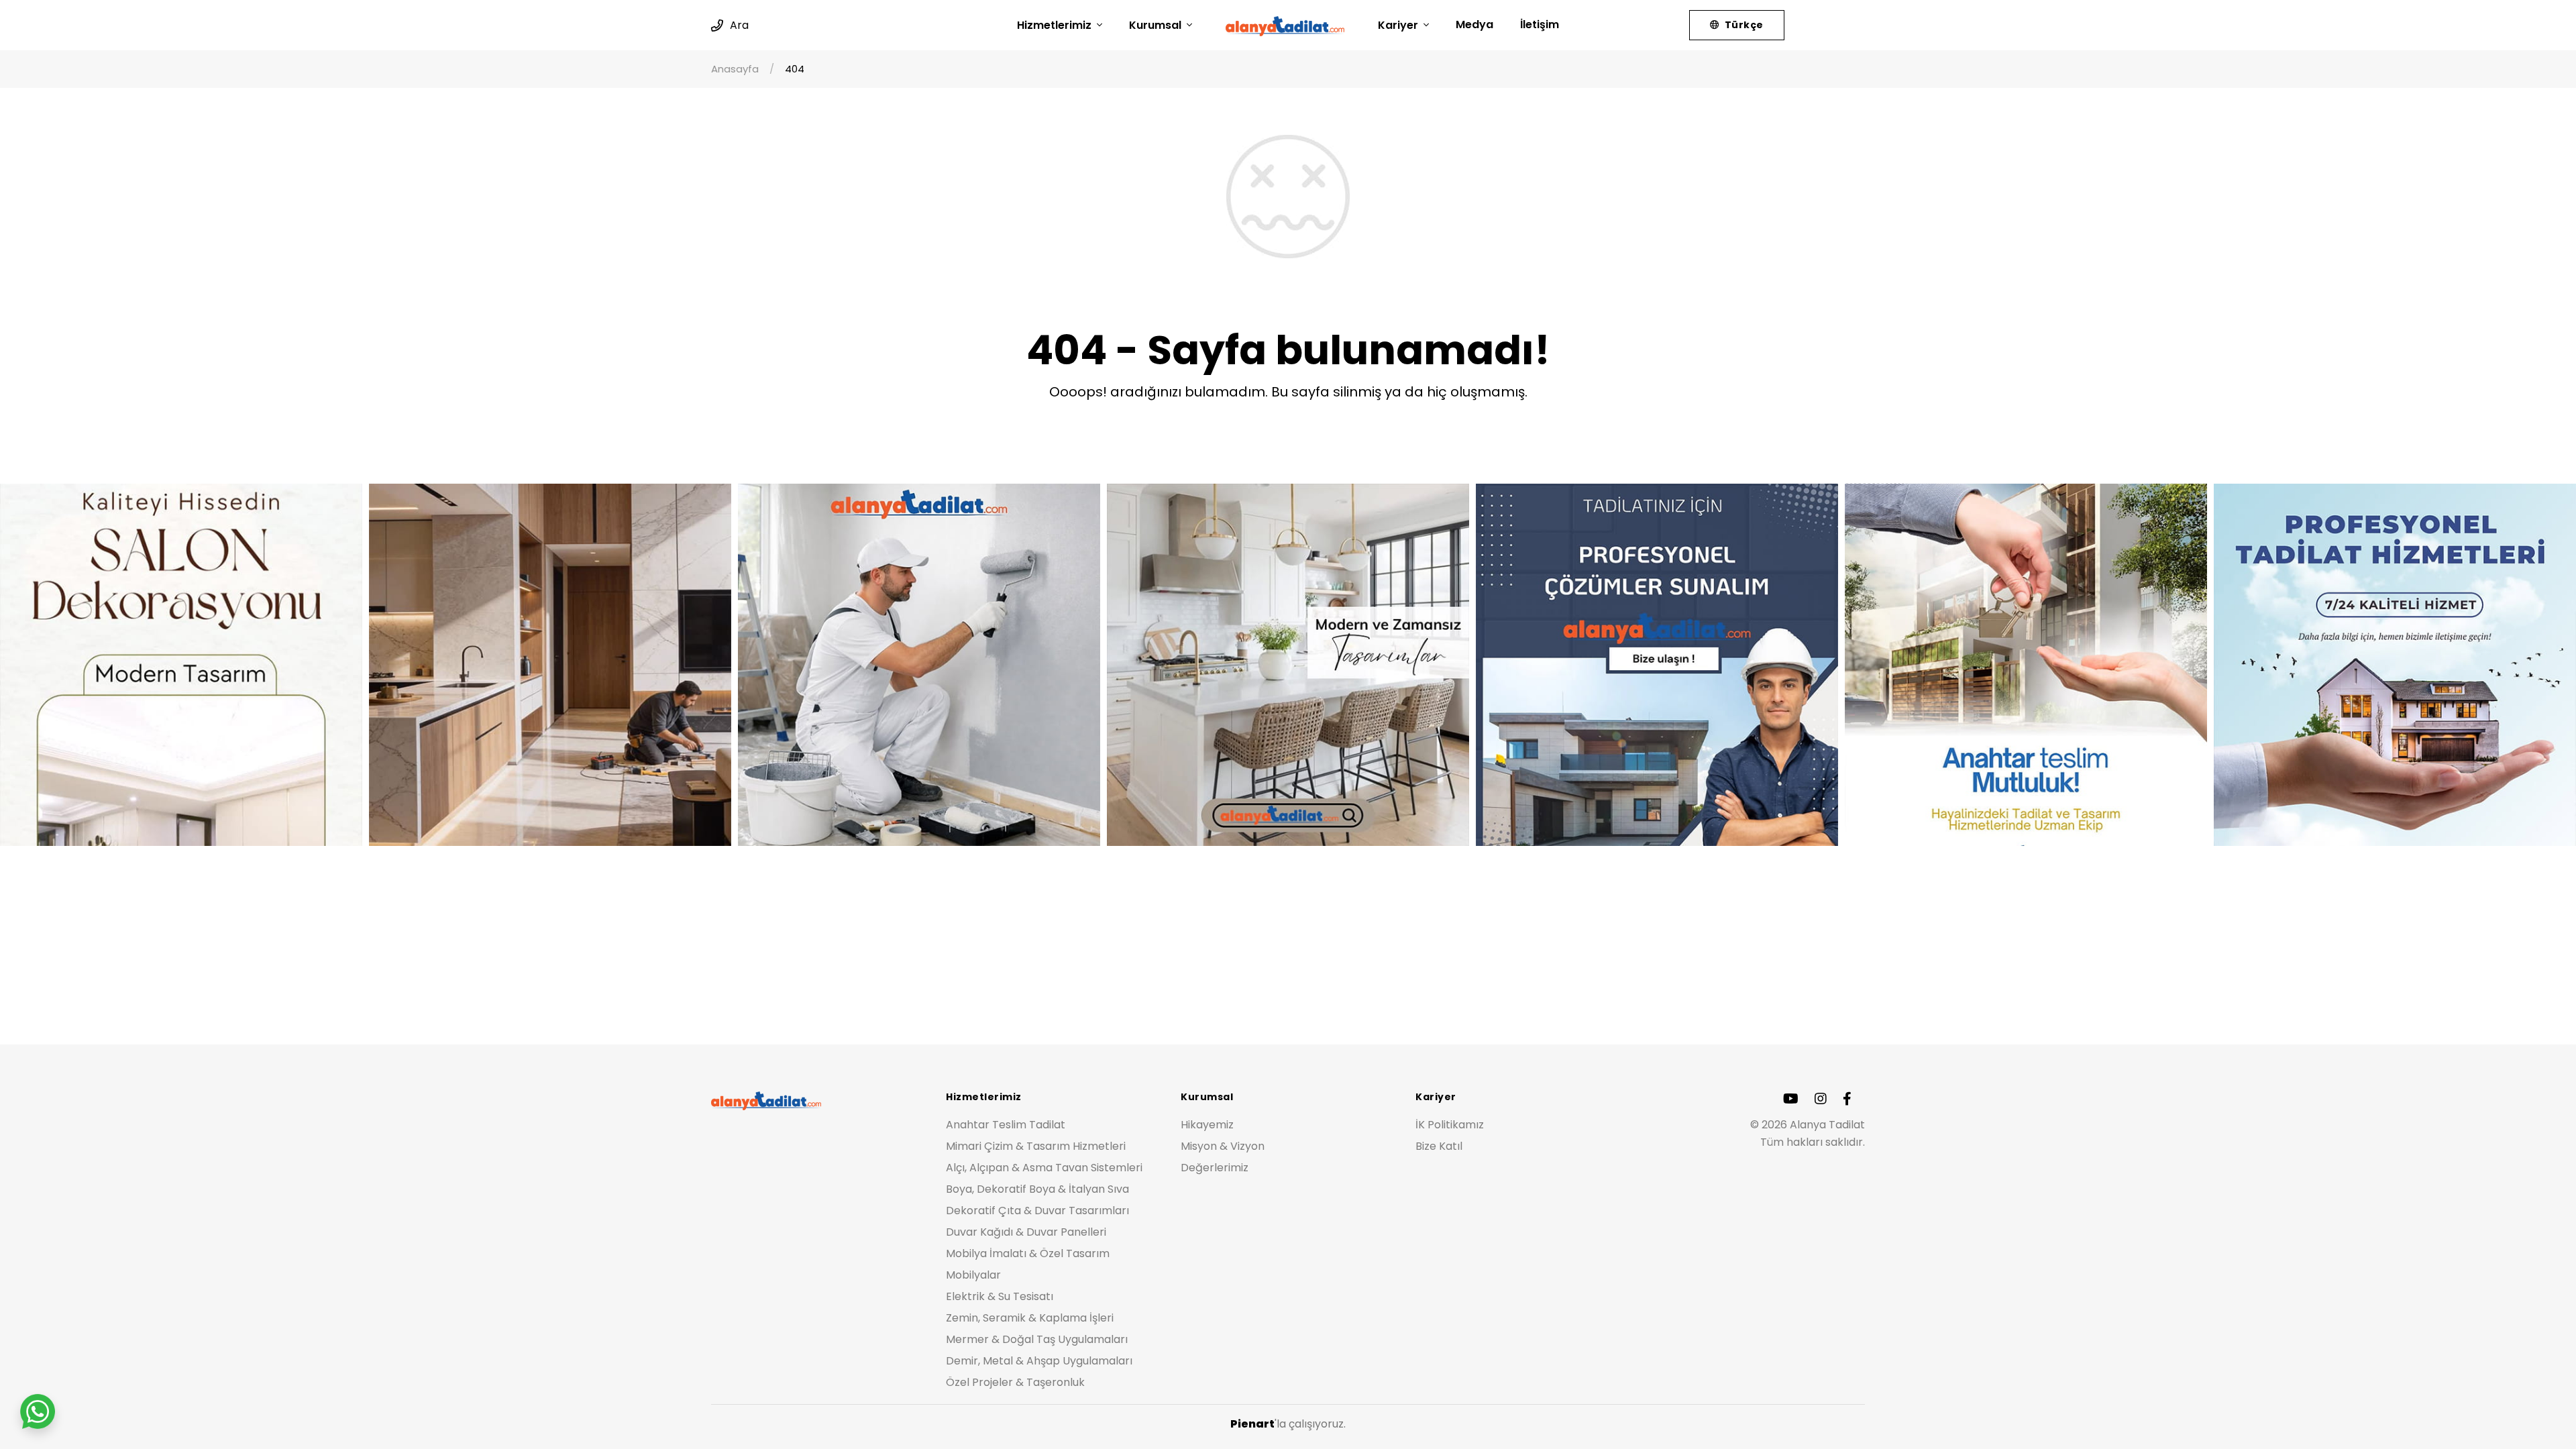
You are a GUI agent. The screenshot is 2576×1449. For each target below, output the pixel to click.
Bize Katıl (1439, 1146)
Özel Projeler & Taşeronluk (1015, 1382)
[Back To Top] (2538, 1411)
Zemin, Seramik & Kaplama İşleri (1030, 1318)
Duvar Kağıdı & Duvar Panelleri (1026, 1232)
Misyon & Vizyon (1223, 1146)
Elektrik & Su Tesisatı (1000, 1296)
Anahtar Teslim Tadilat (1006, 1125)
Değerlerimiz (1215, 1168)
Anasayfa (735, 69)
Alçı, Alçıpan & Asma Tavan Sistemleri (1044, 1168)
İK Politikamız (1450, 1125)
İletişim (1540, 24)
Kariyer (1399, 25)
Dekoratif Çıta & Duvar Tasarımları (1037, 1211)
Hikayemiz (1207, 1125)
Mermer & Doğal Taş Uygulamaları (1037, 1339)
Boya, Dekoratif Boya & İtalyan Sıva (1037, 1189)
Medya (1474, 24)
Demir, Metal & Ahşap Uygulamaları (1039, 1361)
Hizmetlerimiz (1056, 25)
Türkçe (1742, 25)
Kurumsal (1157, 25)
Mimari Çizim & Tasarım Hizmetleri (1036, 1146)
